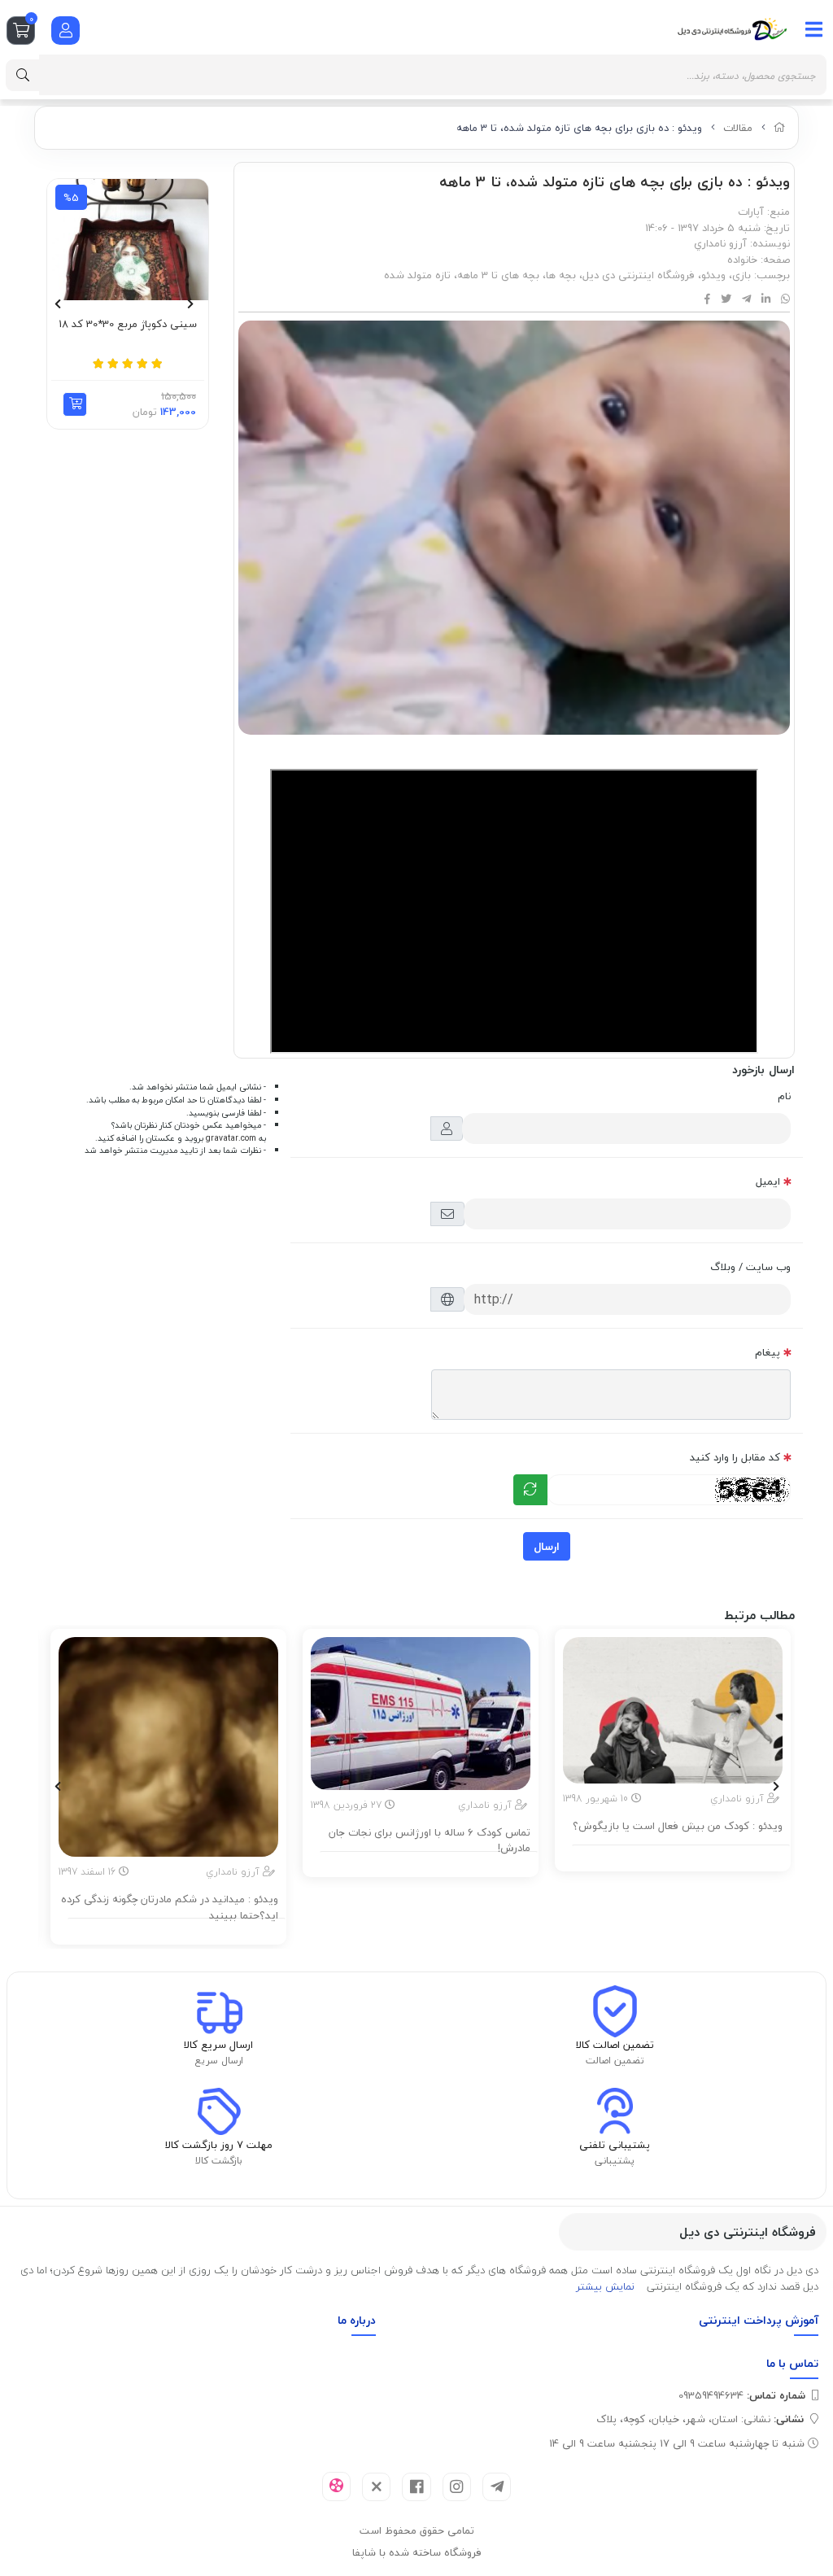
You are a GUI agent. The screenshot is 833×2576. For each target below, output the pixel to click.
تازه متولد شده (417, 275)
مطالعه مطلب (681, 1856)
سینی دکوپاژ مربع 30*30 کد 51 (128, 325)
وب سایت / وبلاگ (750, 1267)
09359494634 (742, 2395)
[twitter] (376, 2487)
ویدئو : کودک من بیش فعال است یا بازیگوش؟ (678, 1827)
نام (784, 1096)
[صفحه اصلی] (780, 128)
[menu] (814, 29)
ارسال (547, 1546)
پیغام (768, 1352)
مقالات (738, 128)
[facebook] (416, 2487)
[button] (75, 404)
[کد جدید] (530, 1490)
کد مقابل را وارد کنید (735, 1457)
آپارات (751, 212)
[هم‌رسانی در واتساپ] (785, 299)
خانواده (742, 260)
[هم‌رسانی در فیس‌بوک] (707, 299)
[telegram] (497, 2487)
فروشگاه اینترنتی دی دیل (639, 275)
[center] (23, 75)
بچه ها (561, 275)
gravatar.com (231, 1138)
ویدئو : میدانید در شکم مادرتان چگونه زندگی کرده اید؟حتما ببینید (170, 1908)
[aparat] (336, 2486)
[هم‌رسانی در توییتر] (726, 299)
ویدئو (713, 275)
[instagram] (457, 2487)
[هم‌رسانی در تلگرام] (746, 299)
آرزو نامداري (720, 243)
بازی (741, 275)
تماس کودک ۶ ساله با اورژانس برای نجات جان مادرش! (430, 1841)
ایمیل (768, 1181)
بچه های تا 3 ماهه (498, 275)
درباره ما (357, 2320)
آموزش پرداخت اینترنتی (759, 2320)
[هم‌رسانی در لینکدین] (766, 299)
